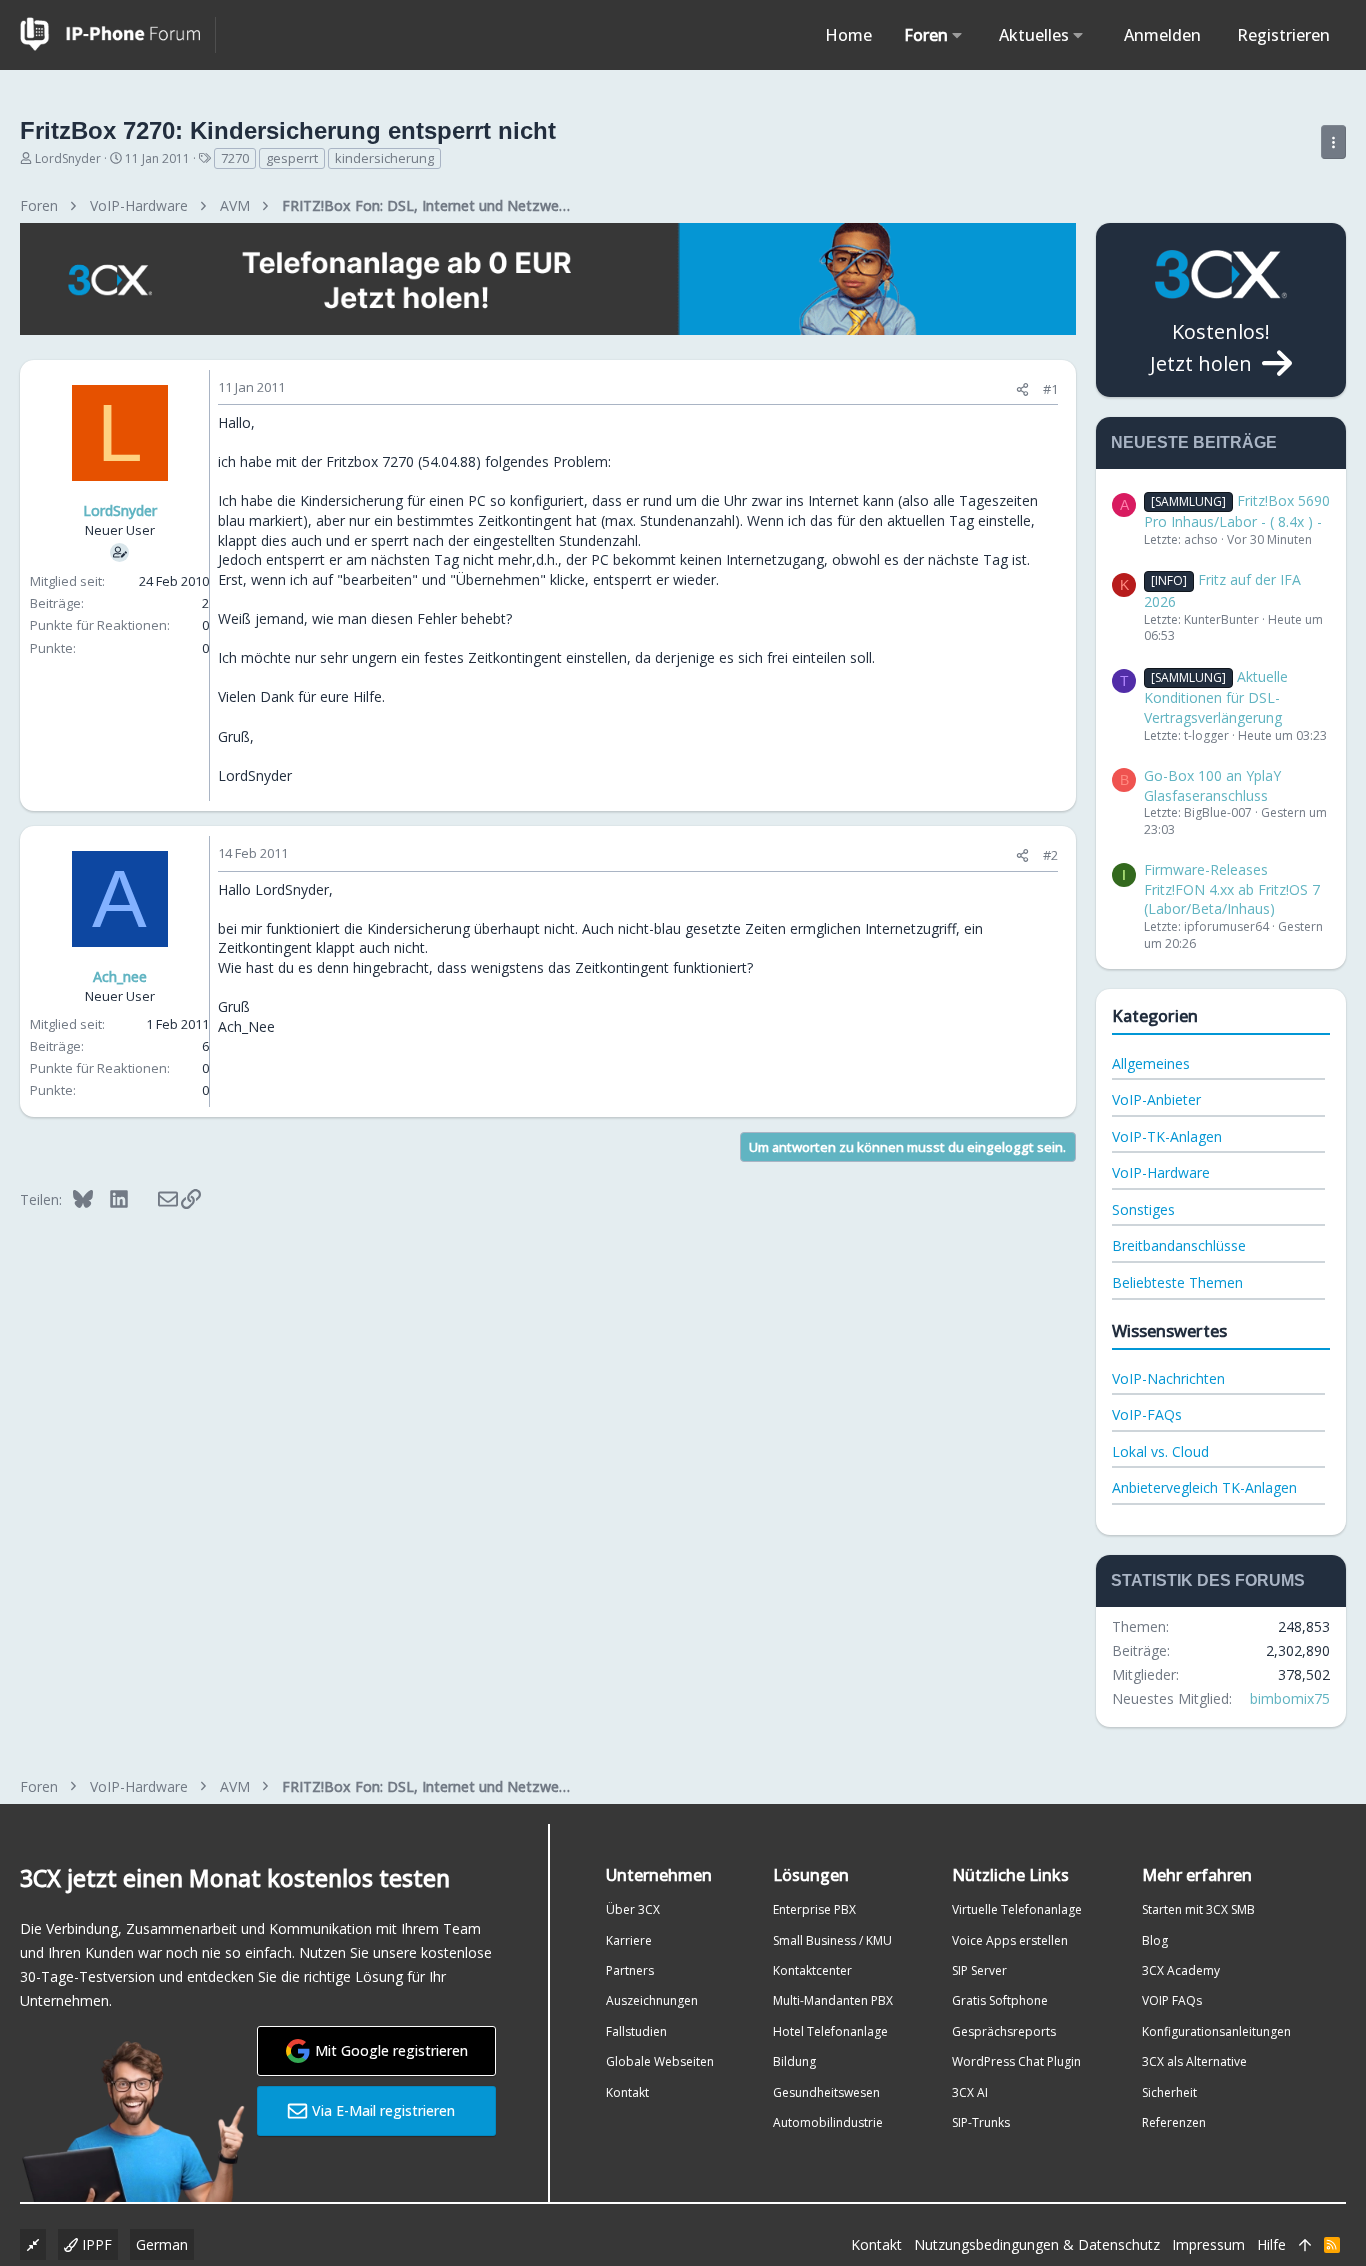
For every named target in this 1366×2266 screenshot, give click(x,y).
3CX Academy (1181, 1970)
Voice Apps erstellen (1010, 1940)
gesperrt (292, 158)
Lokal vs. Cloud (1160, 1451)
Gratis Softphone (1000, 2000)
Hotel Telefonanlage (830, 2031)
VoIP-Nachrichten (1168, 1378)
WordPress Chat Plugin (1016, 2061)
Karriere (629, 1940)
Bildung (794, 2061)
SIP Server (979, 1970)
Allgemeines (1151, 1063)
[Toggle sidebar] (1333, 142)
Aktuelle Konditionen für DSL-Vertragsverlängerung (1216, 697)
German (162, 2244)
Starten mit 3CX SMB (1198, 1909)
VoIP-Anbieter (1156, 1099)
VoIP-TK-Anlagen (1167, 1136)
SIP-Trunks (981, 2122)
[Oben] (1305, 2245)
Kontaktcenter (812, 1970)
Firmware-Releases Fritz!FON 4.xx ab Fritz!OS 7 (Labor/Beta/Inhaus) (1232, 889)
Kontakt (627, 2092)
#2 (1050, 855)
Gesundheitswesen (826, 2092)
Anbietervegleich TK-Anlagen (1204, 1487)
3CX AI (970, 2092)
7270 (235, 158)
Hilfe (1271, 2244)
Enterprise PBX (814, 1909)
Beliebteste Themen (1177, 1282)
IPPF (95, 2244)
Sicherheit (1169, 2092)
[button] (957, 35)
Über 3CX (633, 1909)
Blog (1155, 1940)
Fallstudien (636, 2031)
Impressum (1208, 2244)
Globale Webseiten (660, 2061)
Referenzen (1174, 2122)
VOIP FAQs (1172, 2000)
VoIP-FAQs (1147, 1414)
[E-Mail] (154, 1199)
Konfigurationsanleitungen (1216, 2031)
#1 (1050, 389)
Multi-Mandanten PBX (833, 2000)
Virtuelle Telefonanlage (1017, 1909)
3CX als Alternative (1194, 2061)
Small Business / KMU (832, 1940)
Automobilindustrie (828, 2122)
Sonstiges (1143, 1209)
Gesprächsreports (1004, 2031)
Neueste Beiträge (1194, 442)
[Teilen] (1022, 389)
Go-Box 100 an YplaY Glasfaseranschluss (1212, 785)
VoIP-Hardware (1161, 1172)
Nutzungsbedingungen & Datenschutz (1037, 2244)
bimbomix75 (1290, 1698)
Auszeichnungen (652, 2000)
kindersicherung (384, 158)
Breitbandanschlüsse (1179, 1245)
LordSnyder (68, 158)
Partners (630, 1970)
